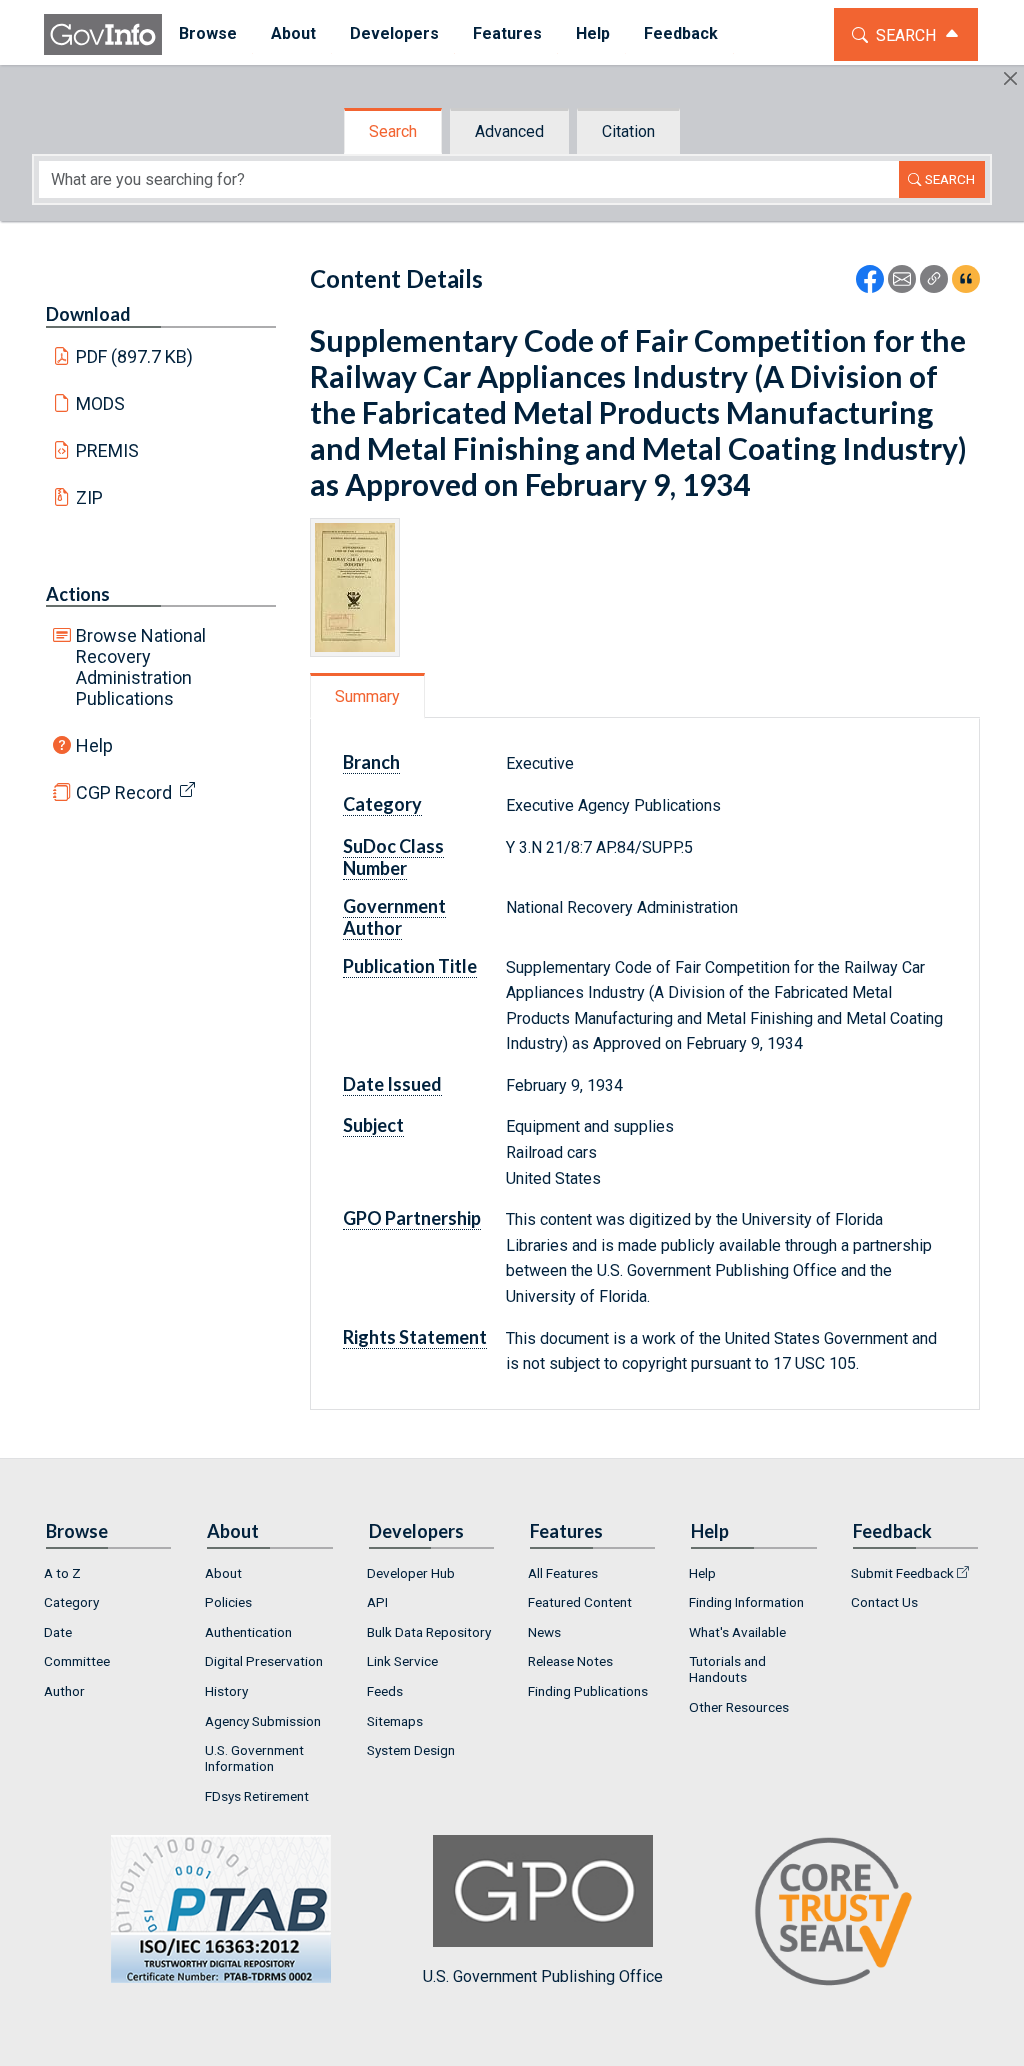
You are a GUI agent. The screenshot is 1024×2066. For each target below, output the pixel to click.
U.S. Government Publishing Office (543, 1976)
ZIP (89, 497)
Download (88, 314)
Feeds (385, 1691)
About (223, 1573)
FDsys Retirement (257, 1796)
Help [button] (593, 33)
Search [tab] (393, 131)
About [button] (293, 33)
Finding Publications (588, 1691)
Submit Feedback (902, 1573)
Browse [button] (208, 33)
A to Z (62, 1573)
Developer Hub (411, 1573)
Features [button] (507, 33)
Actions (78, 594)
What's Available (737, 1632)
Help (94, 745)
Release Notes (570, 1661)
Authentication (248, 1632)
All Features (563, 1573)
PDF (135, 356)
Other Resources (739, 1707)
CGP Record (124, 792)
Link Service (402, 1661)
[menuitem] (208, 34)
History (226, 1691)
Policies (228, 1602)
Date (58, 1632)
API (377, 1602)
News (544, 1632)
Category (71, 1602)
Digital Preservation (264, 1661)
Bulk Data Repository (429, 1632)
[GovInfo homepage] (103, 34)
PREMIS (107, 450)
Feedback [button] (681, 33)
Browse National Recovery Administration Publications (141, 667)
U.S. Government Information (254, 1758)
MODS (100, 403)
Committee (77, 1661)
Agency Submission (263, 1721)
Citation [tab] (628, 131)
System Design (411, 1750)
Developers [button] (394, 33)
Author (64, 1691)
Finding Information (746, 1602)
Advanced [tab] (509, 131)
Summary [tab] (367, 696)
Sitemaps (395, 1721)
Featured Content (580, 1602)
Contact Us (884, 1602)
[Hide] (1010, 78)
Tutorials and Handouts (727, 1669)
